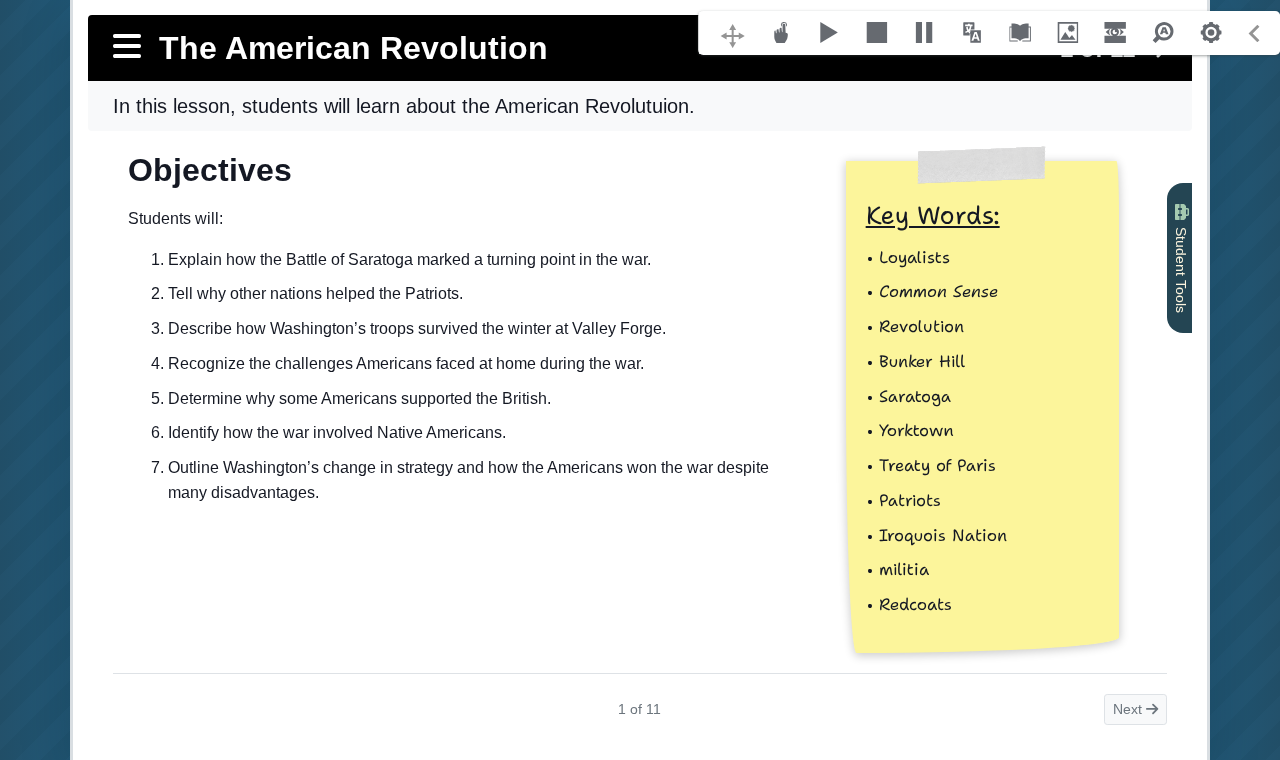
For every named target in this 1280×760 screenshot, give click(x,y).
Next (1129, 709)
